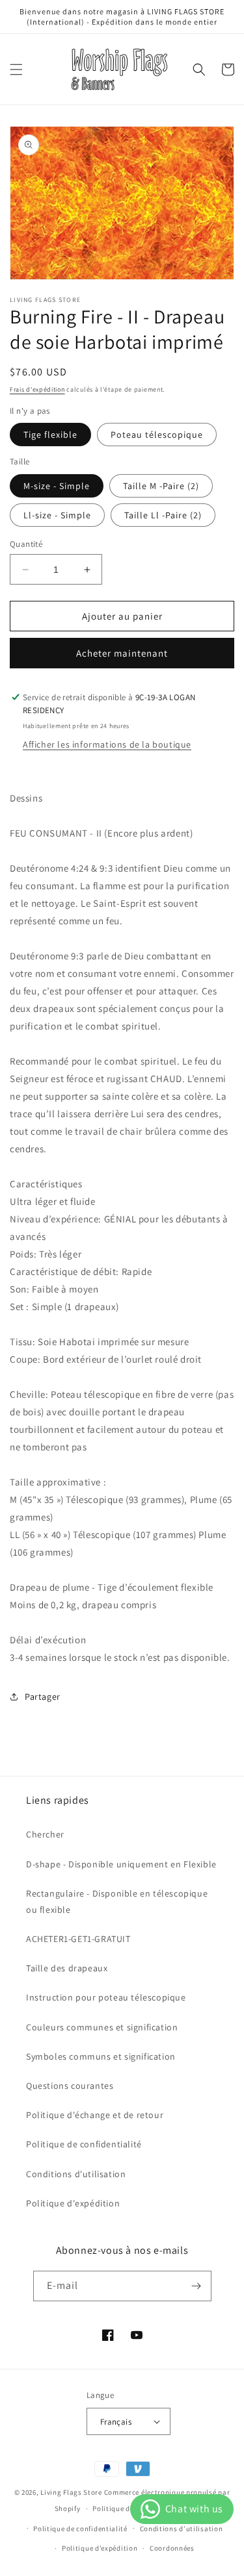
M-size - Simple (57, 486)
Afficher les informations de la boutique (107, 744)
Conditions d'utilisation (76, 2174)
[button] (16, 69)
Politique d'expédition (73, 2203)
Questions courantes (70, 2086)
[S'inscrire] (197, 2286)
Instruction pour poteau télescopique (106, 1997)
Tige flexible (50, 435)
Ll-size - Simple (57, 515)
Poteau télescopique (157, 435)
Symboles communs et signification (101, 2056)
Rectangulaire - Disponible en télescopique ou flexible (117, 1901)
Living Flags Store (71, 2492)
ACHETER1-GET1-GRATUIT (78, 1939)
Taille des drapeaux (67, 1968)
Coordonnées (172, 2548)
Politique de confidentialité (84, 2144)
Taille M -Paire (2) (161, 486)
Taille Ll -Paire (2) (163, 515)
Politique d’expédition (100, 2548)
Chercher (45, 1834)
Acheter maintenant (122, 653)
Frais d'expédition (37, 389)
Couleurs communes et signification (102, 2027)
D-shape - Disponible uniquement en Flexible (121, 1864)
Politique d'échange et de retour (95, 2115)
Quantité (26, 544)
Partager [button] (43, 1697)
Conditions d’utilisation (182, 2529)
